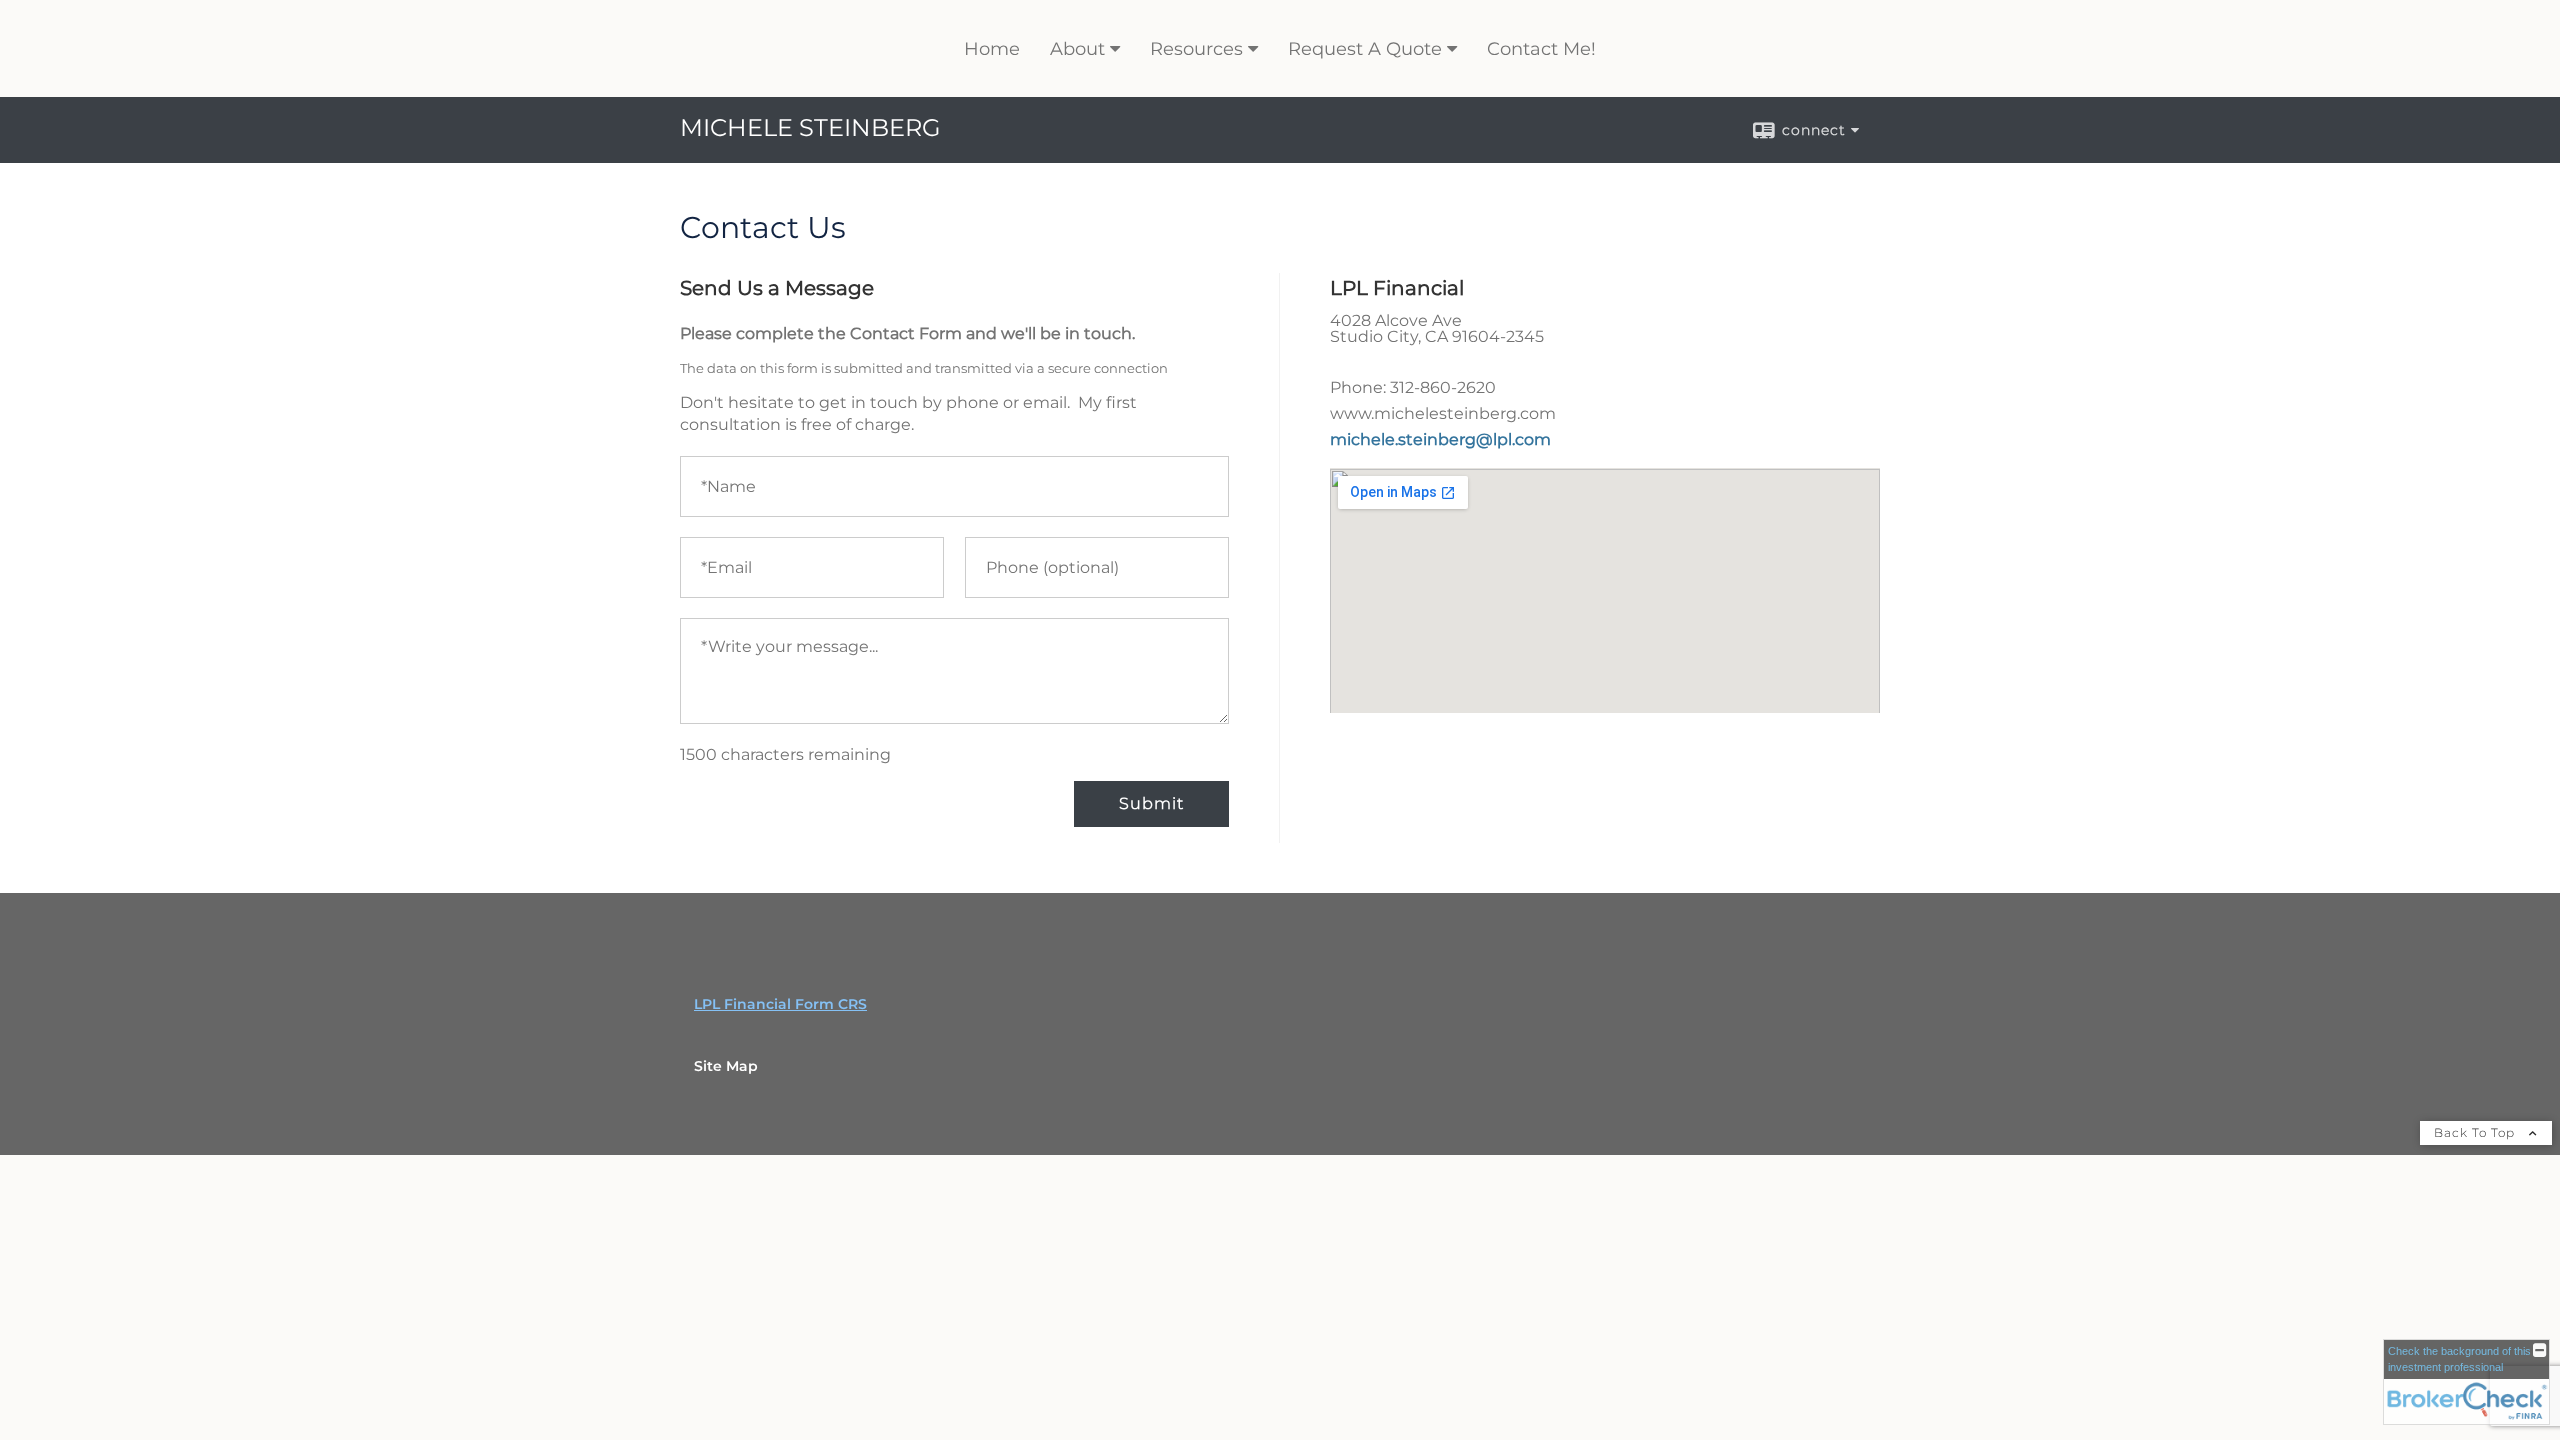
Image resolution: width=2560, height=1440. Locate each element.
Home (992, 49)
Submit (1151, 803)
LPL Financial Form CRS (780, 1004)
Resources (1196, 49)
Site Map (726, 1066)
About (1077, 49)
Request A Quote (1365, 49)
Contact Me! (1541, 49)
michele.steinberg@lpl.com (1440, 439)
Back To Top (2476, 1132)
